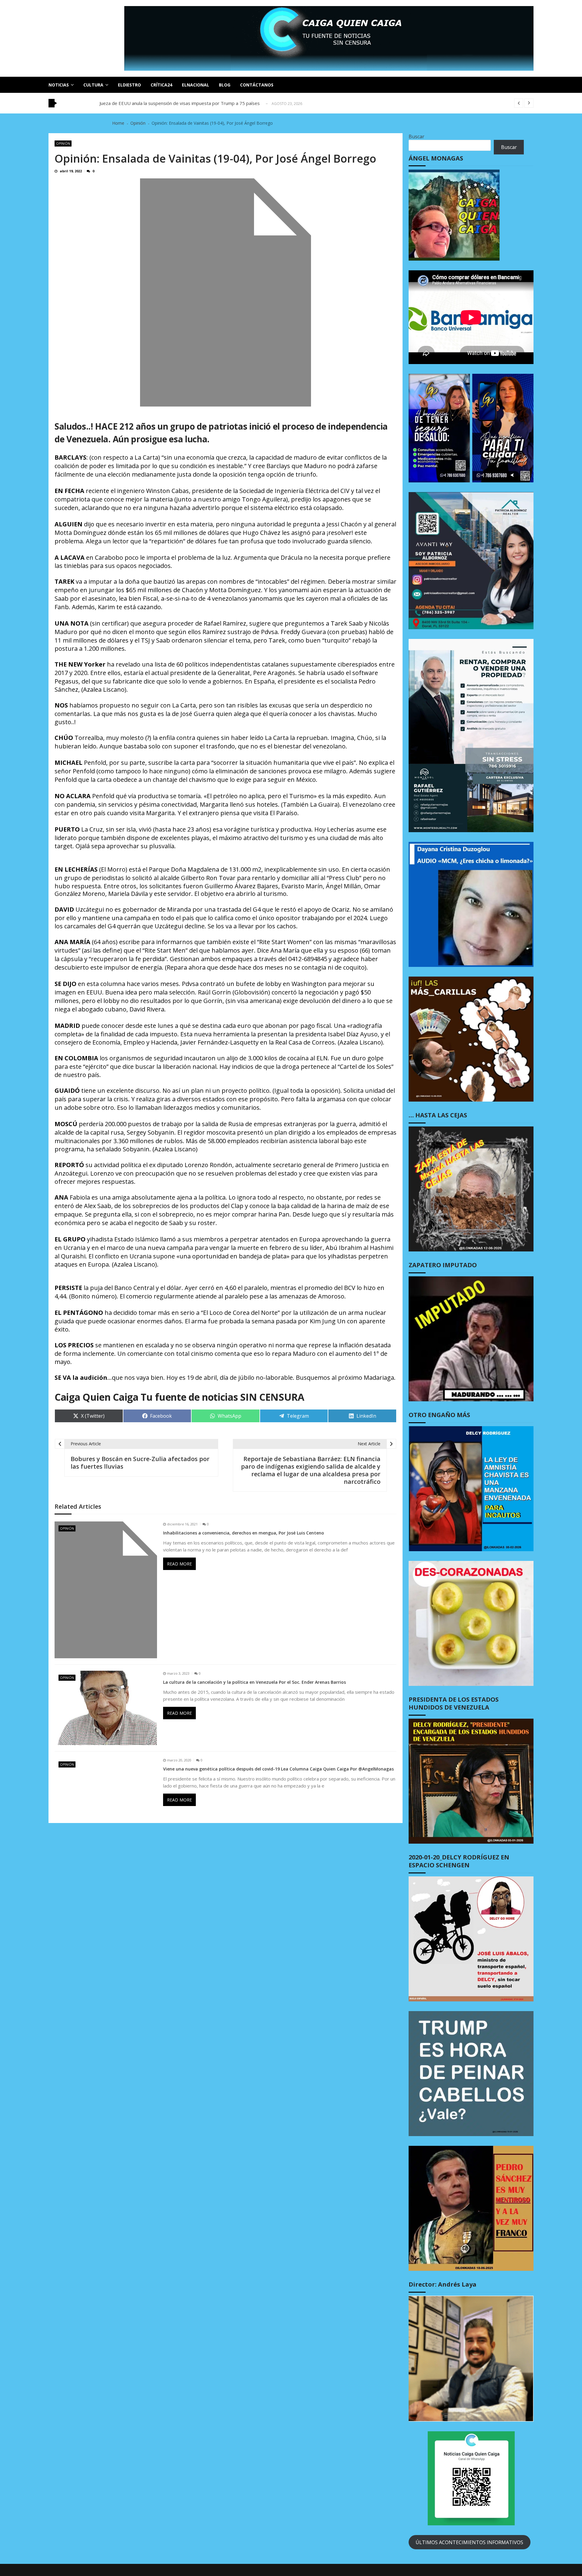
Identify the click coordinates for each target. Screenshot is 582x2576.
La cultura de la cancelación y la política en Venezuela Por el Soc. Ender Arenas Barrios (254, 1682)
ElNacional (196, 85)
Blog (225, 85)
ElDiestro (129, 85)
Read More (179, 1564)
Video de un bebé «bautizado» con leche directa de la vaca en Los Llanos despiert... (186, 103)
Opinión (63, 143)
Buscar (416, 137)
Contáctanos (257, 85)
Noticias (59, 85)
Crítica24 (161, 85)
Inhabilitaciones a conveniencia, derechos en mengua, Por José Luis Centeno (244, 1533)
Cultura (93, 85)
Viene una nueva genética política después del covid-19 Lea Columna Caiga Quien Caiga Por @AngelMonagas (278, 1769)
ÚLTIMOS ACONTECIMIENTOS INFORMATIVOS (469, 2542)
